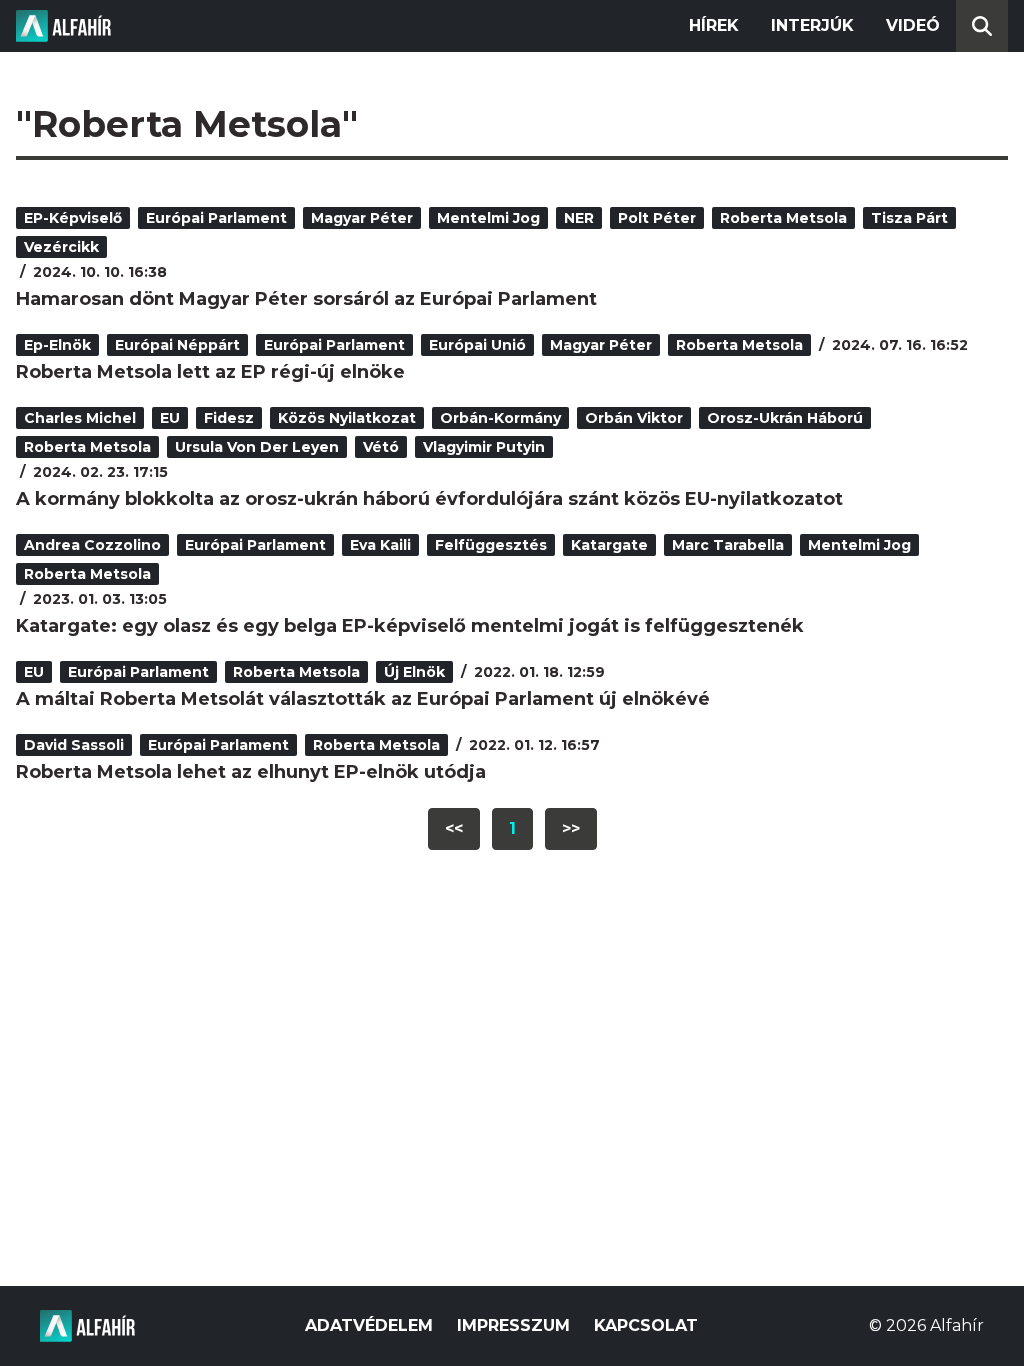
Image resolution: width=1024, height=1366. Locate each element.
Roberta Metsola (783, 218)
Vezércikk (61, 247)
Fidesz (229, 418)
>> (571, 828)
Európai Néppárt (177, 345)
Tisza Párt (909, 218)
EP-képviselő (73, 218)
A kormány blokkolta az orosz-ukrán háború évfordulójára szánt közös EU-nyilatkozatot (429, 499)
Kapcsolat (646, 1325)
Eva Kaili (380, 545)
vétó (381, 447)
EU (170, 418)
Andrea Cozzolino (92, 545)
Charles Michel (80, 418)
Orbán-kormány (500, 418)
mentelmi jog (488, 218)
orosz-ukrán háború (785, 418)
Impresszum (513, 1325)
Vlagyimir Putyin (484, 447)
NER (579, 218)
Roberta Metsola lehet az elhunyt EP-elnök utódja (251, 772)
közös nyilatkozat (347, 418)
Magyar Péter (362, 218)
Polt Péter (657, 218)
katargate (609, 545)
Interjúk (812, 25)
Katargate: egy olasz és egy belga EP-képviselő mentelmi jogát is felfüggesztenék (410, 626)
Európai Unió (477, 345)
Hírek (714, 25)
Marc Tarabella (728, 545)
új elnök (414, 672)
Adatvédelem (369, 1325)
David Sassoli (74, 745)
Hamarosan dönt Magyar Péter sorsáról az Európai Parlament (306, 299)
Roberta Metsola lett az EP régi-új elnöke (210, 372)
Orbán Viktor (634, 418)
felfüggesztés (491, 545)
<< (454, 828)
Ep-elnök (57, 345)
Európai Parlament (216, 218)
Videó (913, 25)
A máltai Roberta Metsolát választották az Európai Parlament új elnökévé (363, 699)
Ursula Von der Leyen (257, 447)
